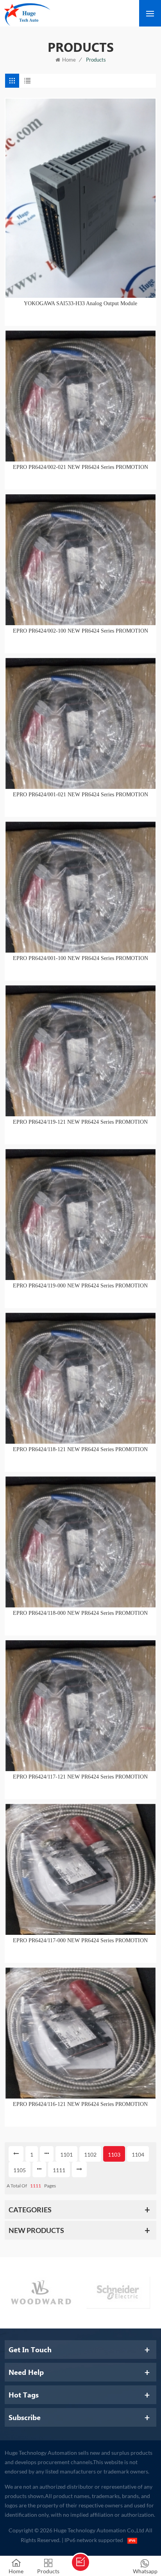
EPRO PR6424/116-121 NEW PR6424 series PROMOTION (80, 2104)
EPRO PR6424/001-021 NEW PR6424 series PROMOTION (80, 795)
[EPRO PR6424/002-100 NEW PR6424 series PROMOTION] (80, 560)
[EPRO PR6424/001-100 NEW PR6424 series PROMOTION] (80, 887)
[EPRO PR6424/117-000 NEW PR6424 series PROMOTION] (80, 1869)
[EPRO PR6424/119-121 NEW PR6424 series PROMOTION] (80, 1051)
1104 (138, 2154)
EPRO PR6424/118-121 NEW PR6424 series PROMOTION (80, 1449)
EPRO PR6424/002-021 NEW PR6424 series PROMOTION (80, 467)
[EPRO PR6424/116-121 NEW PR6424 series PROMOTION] (80, 2033)
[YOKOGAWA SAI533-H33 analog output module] (80, 198)
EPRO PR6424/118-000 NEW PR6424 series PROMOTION (80, 1613)
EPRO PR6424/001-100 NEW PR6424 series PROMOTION (80, 958)
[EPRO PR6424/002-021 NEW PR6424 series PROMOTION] (80, 396)
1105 (20, 2170)
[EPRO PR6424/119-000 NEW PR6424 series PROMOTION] (80, 1215)
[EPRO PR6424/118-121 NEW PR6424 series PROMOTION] (80, 1378)
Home (69, 60)
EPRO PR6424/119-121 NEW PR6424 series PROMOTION (80, 1122)
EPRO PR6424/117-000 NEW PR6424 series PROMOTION (80, 1940)
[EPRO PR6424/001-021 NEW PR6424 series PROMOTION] (80, 723)
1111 (59, 2170)
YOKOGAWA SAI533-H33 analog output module (80, 303)
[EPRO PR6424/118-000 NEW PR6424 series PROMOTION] (80, 1542)
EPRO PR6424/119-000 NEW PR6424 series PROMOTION (80, 1286)
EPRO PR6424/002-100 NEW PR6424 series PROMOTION (80, 631)
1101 (66, 2154)
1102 (90, 2154)
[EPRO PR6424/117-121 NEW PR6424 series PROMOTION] (80, 1706)
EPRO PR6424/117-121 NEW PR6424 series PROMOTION (80, 1777)
